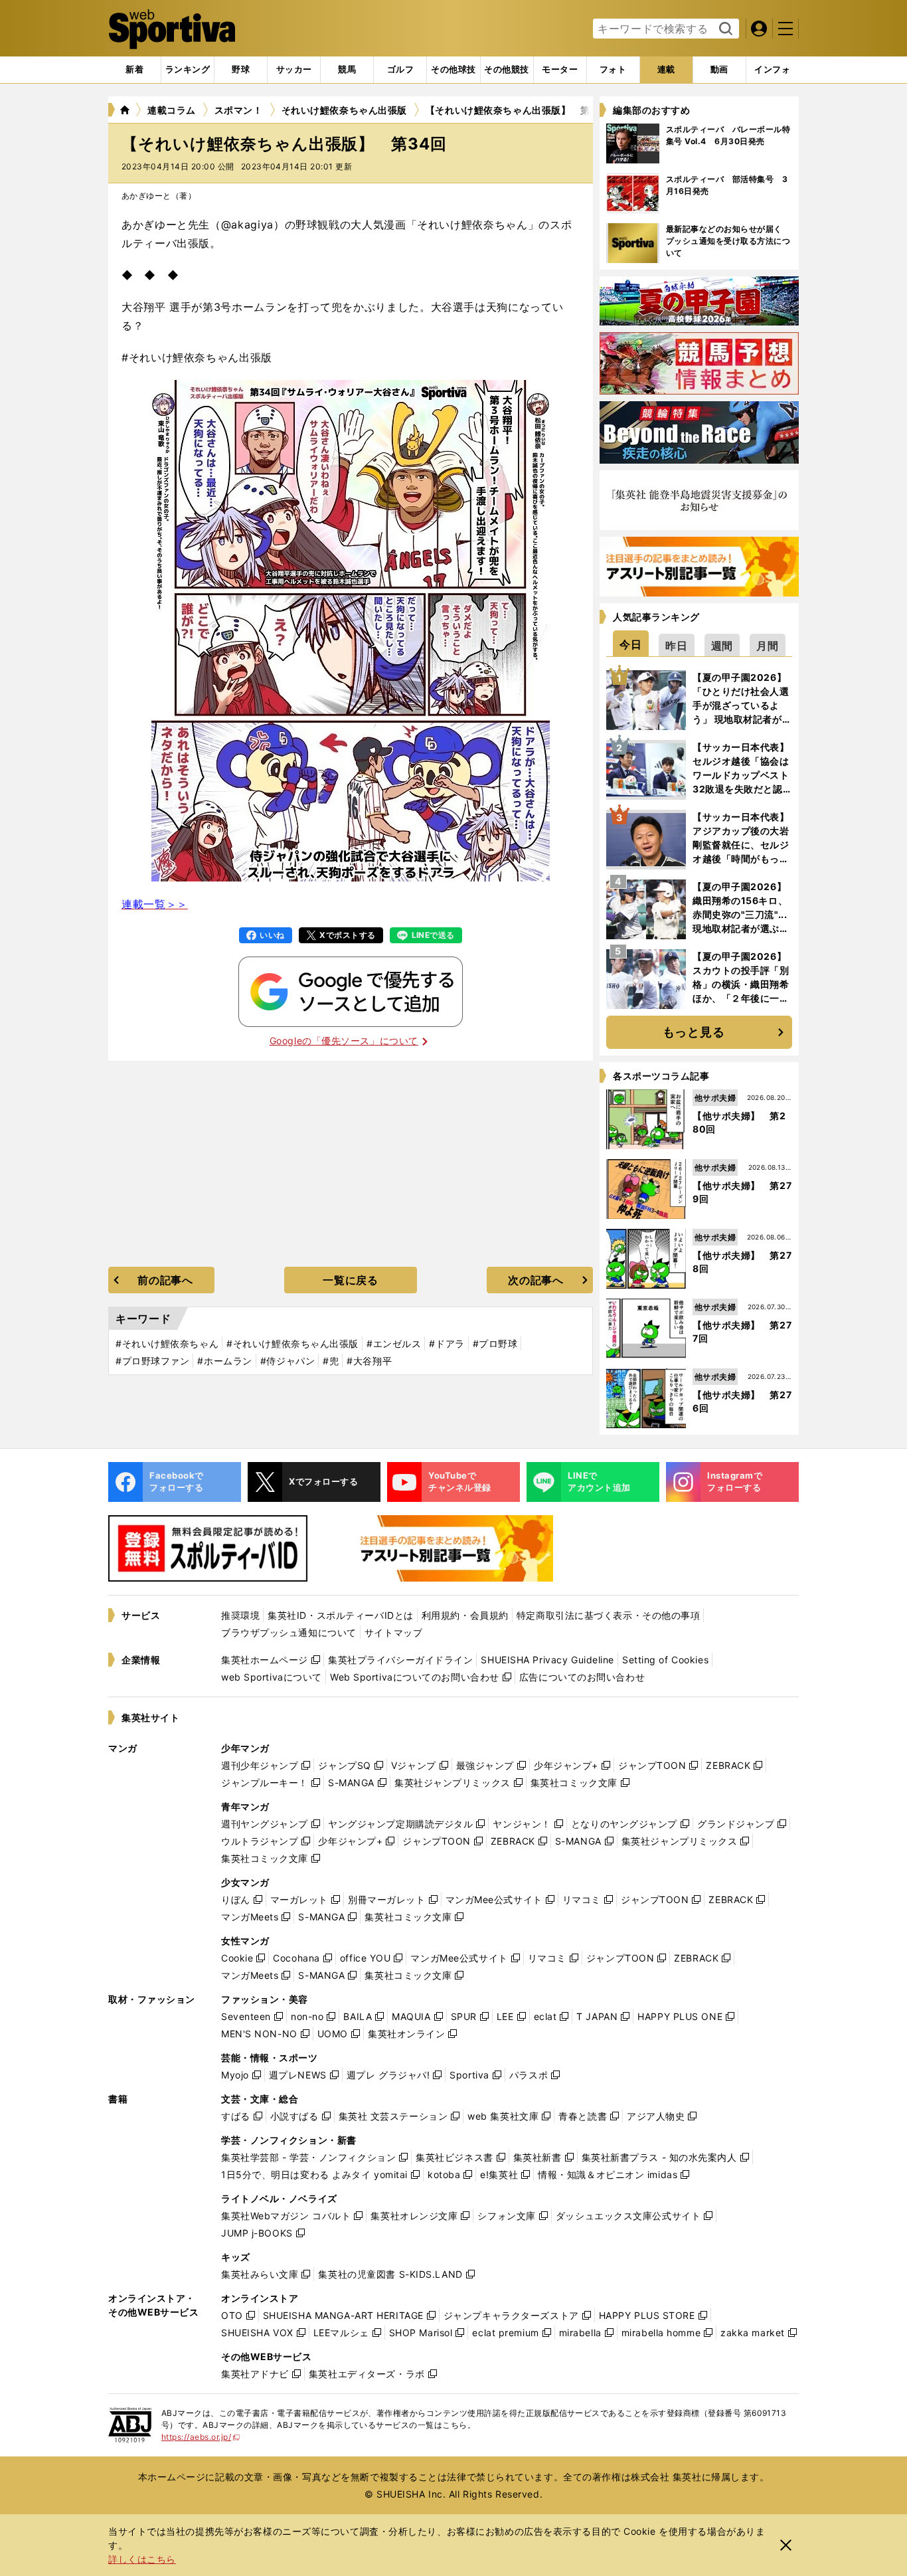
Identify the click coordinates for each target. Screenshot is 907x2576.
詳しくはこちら (142, 2559)
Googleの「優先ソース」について (344, 1041)
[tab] (241, 70)
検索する (724, 29)
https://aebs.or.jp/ (201, 2437)
